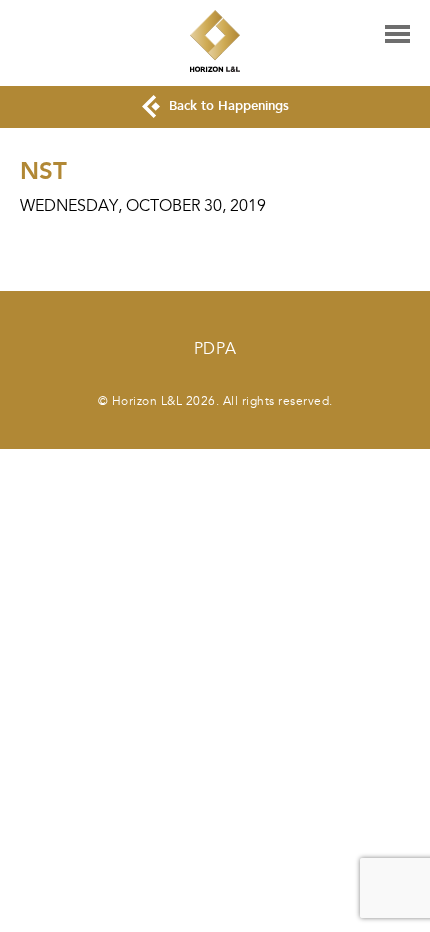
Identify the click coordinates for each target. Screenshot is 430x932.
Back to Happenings (227, 105)
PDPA (215, 349)
